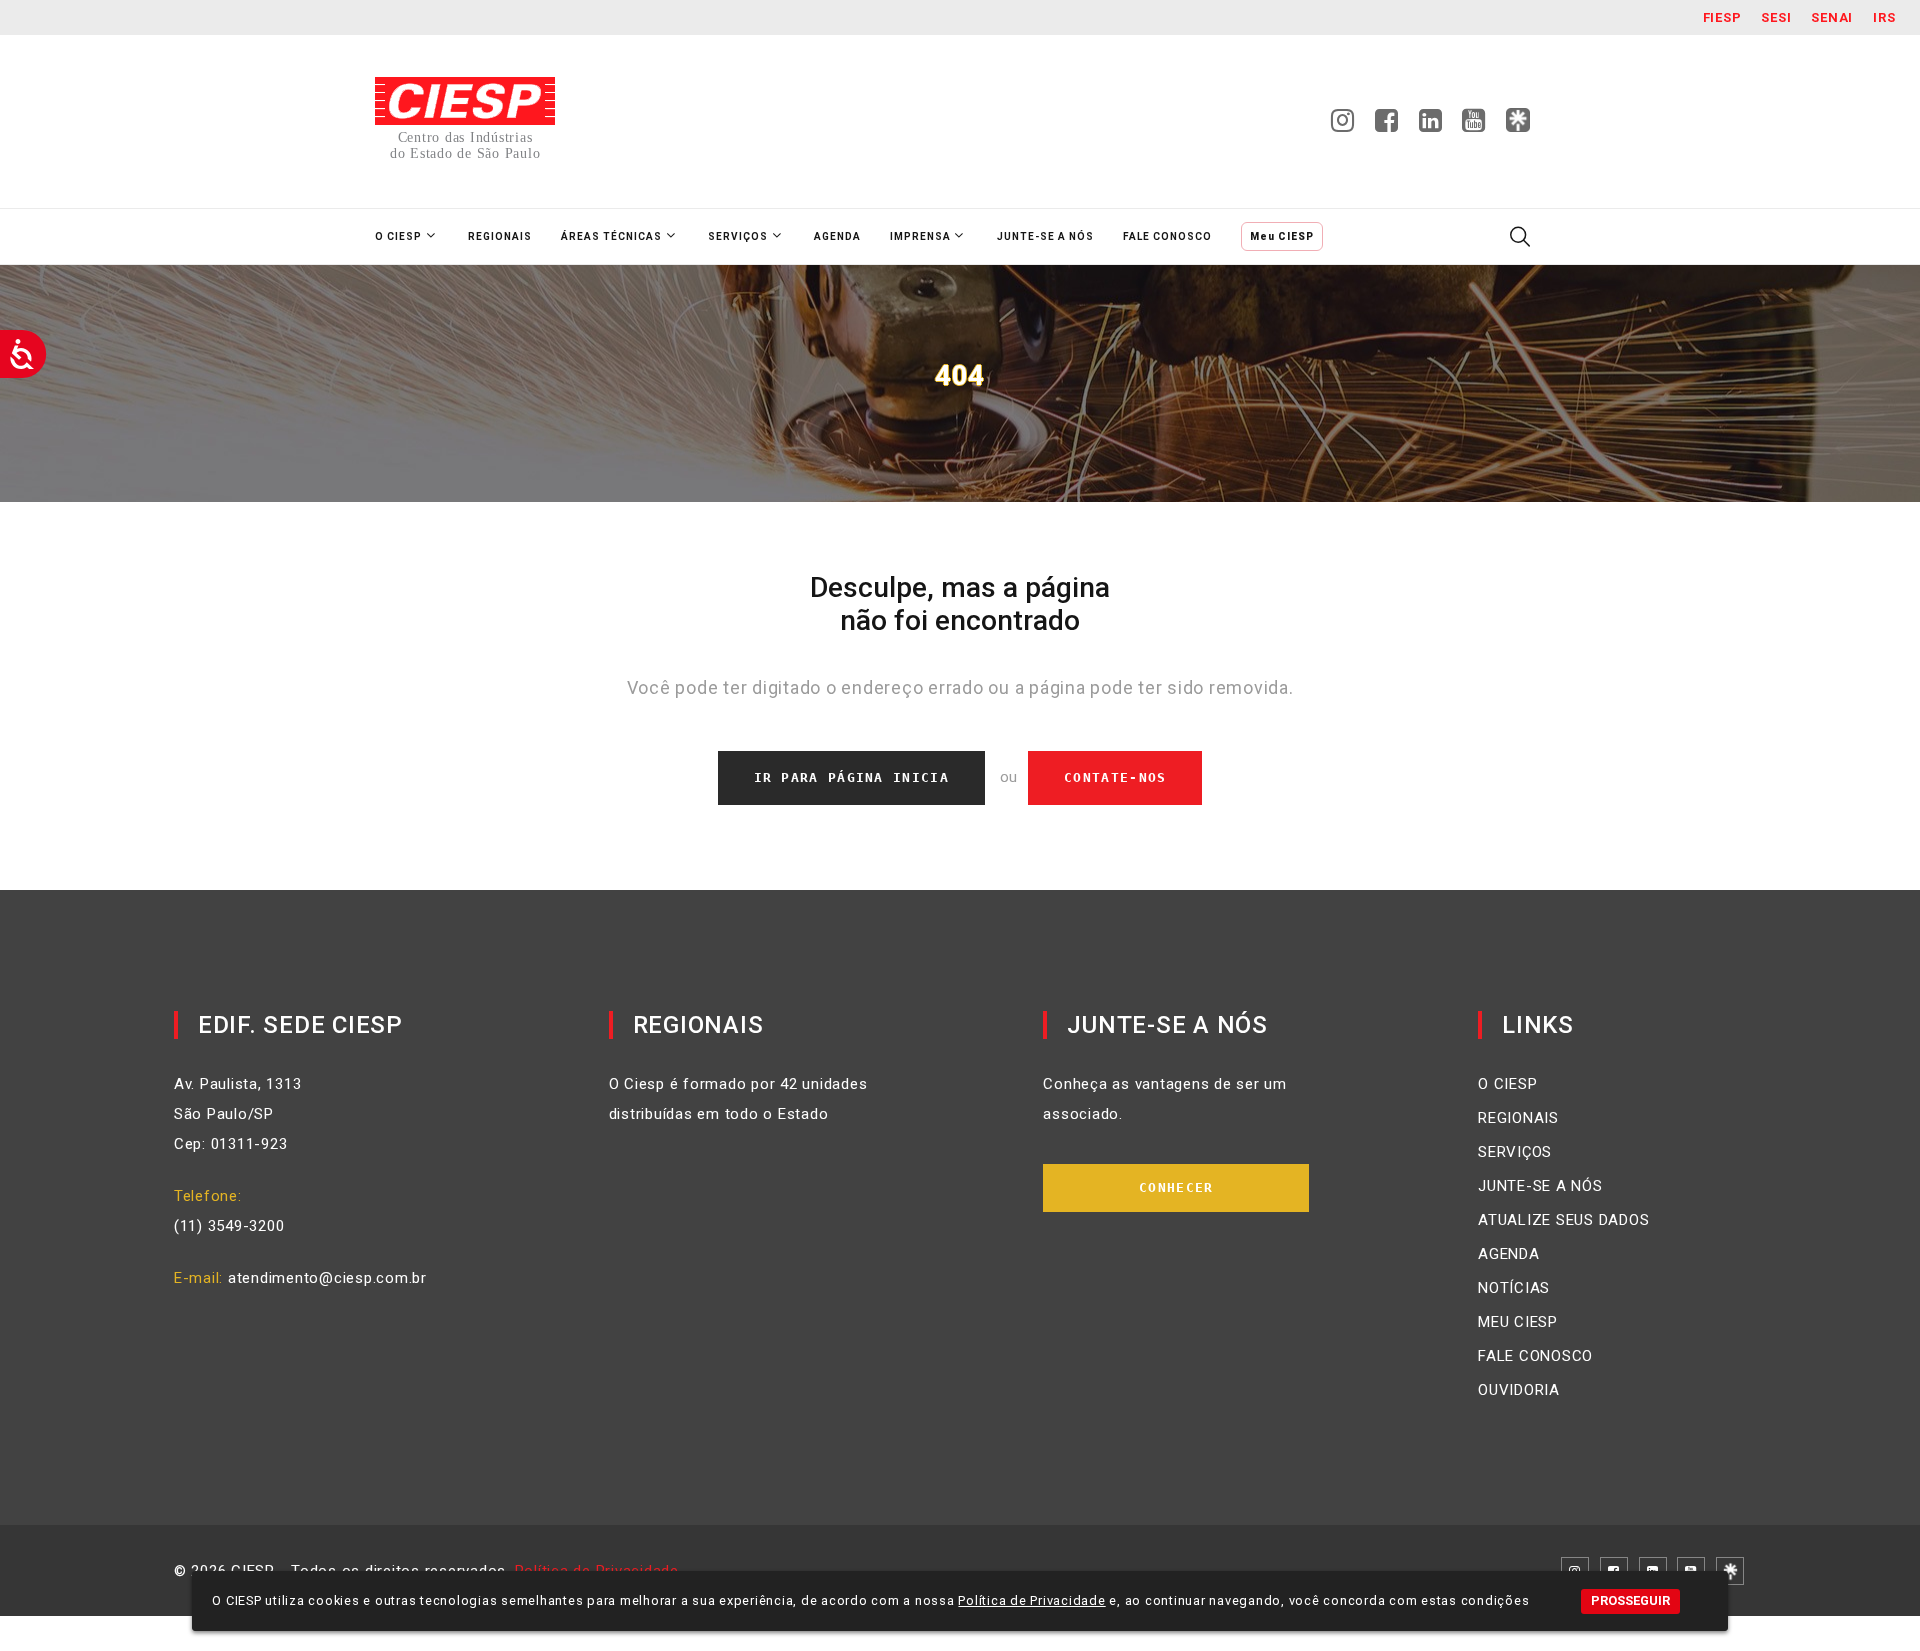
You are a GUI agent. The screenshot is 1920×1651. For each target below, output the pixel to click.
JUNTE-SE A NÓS (1540, 1186)
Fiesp (1722, 17)
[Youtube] (1474, 126)
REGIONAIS (1518, 1118)
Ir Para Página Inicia (851, 777)
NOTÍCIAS (1514, 1288)
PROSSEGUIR (1630, 1600)
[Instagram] (1343, 126)
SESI (1776, 17)
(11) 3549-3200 (229, 1226)
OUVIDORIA (1519, 1390)
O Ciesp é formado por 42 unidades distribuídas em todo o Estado (738, 1099)
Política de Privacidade (1031, 1600)
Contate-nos (1115, 777)
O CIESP (1507, 1084)
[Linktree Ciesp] (1518, 121)
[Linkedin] (1431, 126)
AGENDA (1509, 1254)
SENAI (1832, 17)
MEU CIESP (1518, 1322)
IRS (1884, 17)
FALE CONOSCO (1535, 1356)
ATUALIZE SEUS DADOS (1563, 1220)
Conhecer (1176, 1187)
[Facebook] (1387, 126)
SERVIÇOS (1515, 1152)
